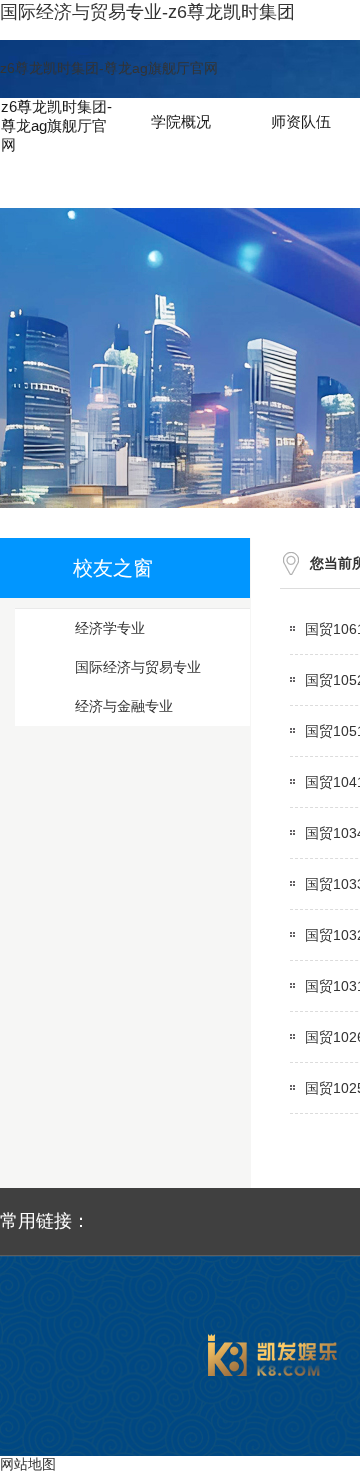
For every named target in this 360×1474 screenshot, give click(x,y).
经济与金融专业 (124, 706)
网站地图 (28, 1464)
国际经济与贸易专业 (138, 667)
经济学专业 (110, 628)
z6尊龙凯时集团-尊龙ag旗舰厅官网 (109, 68)
